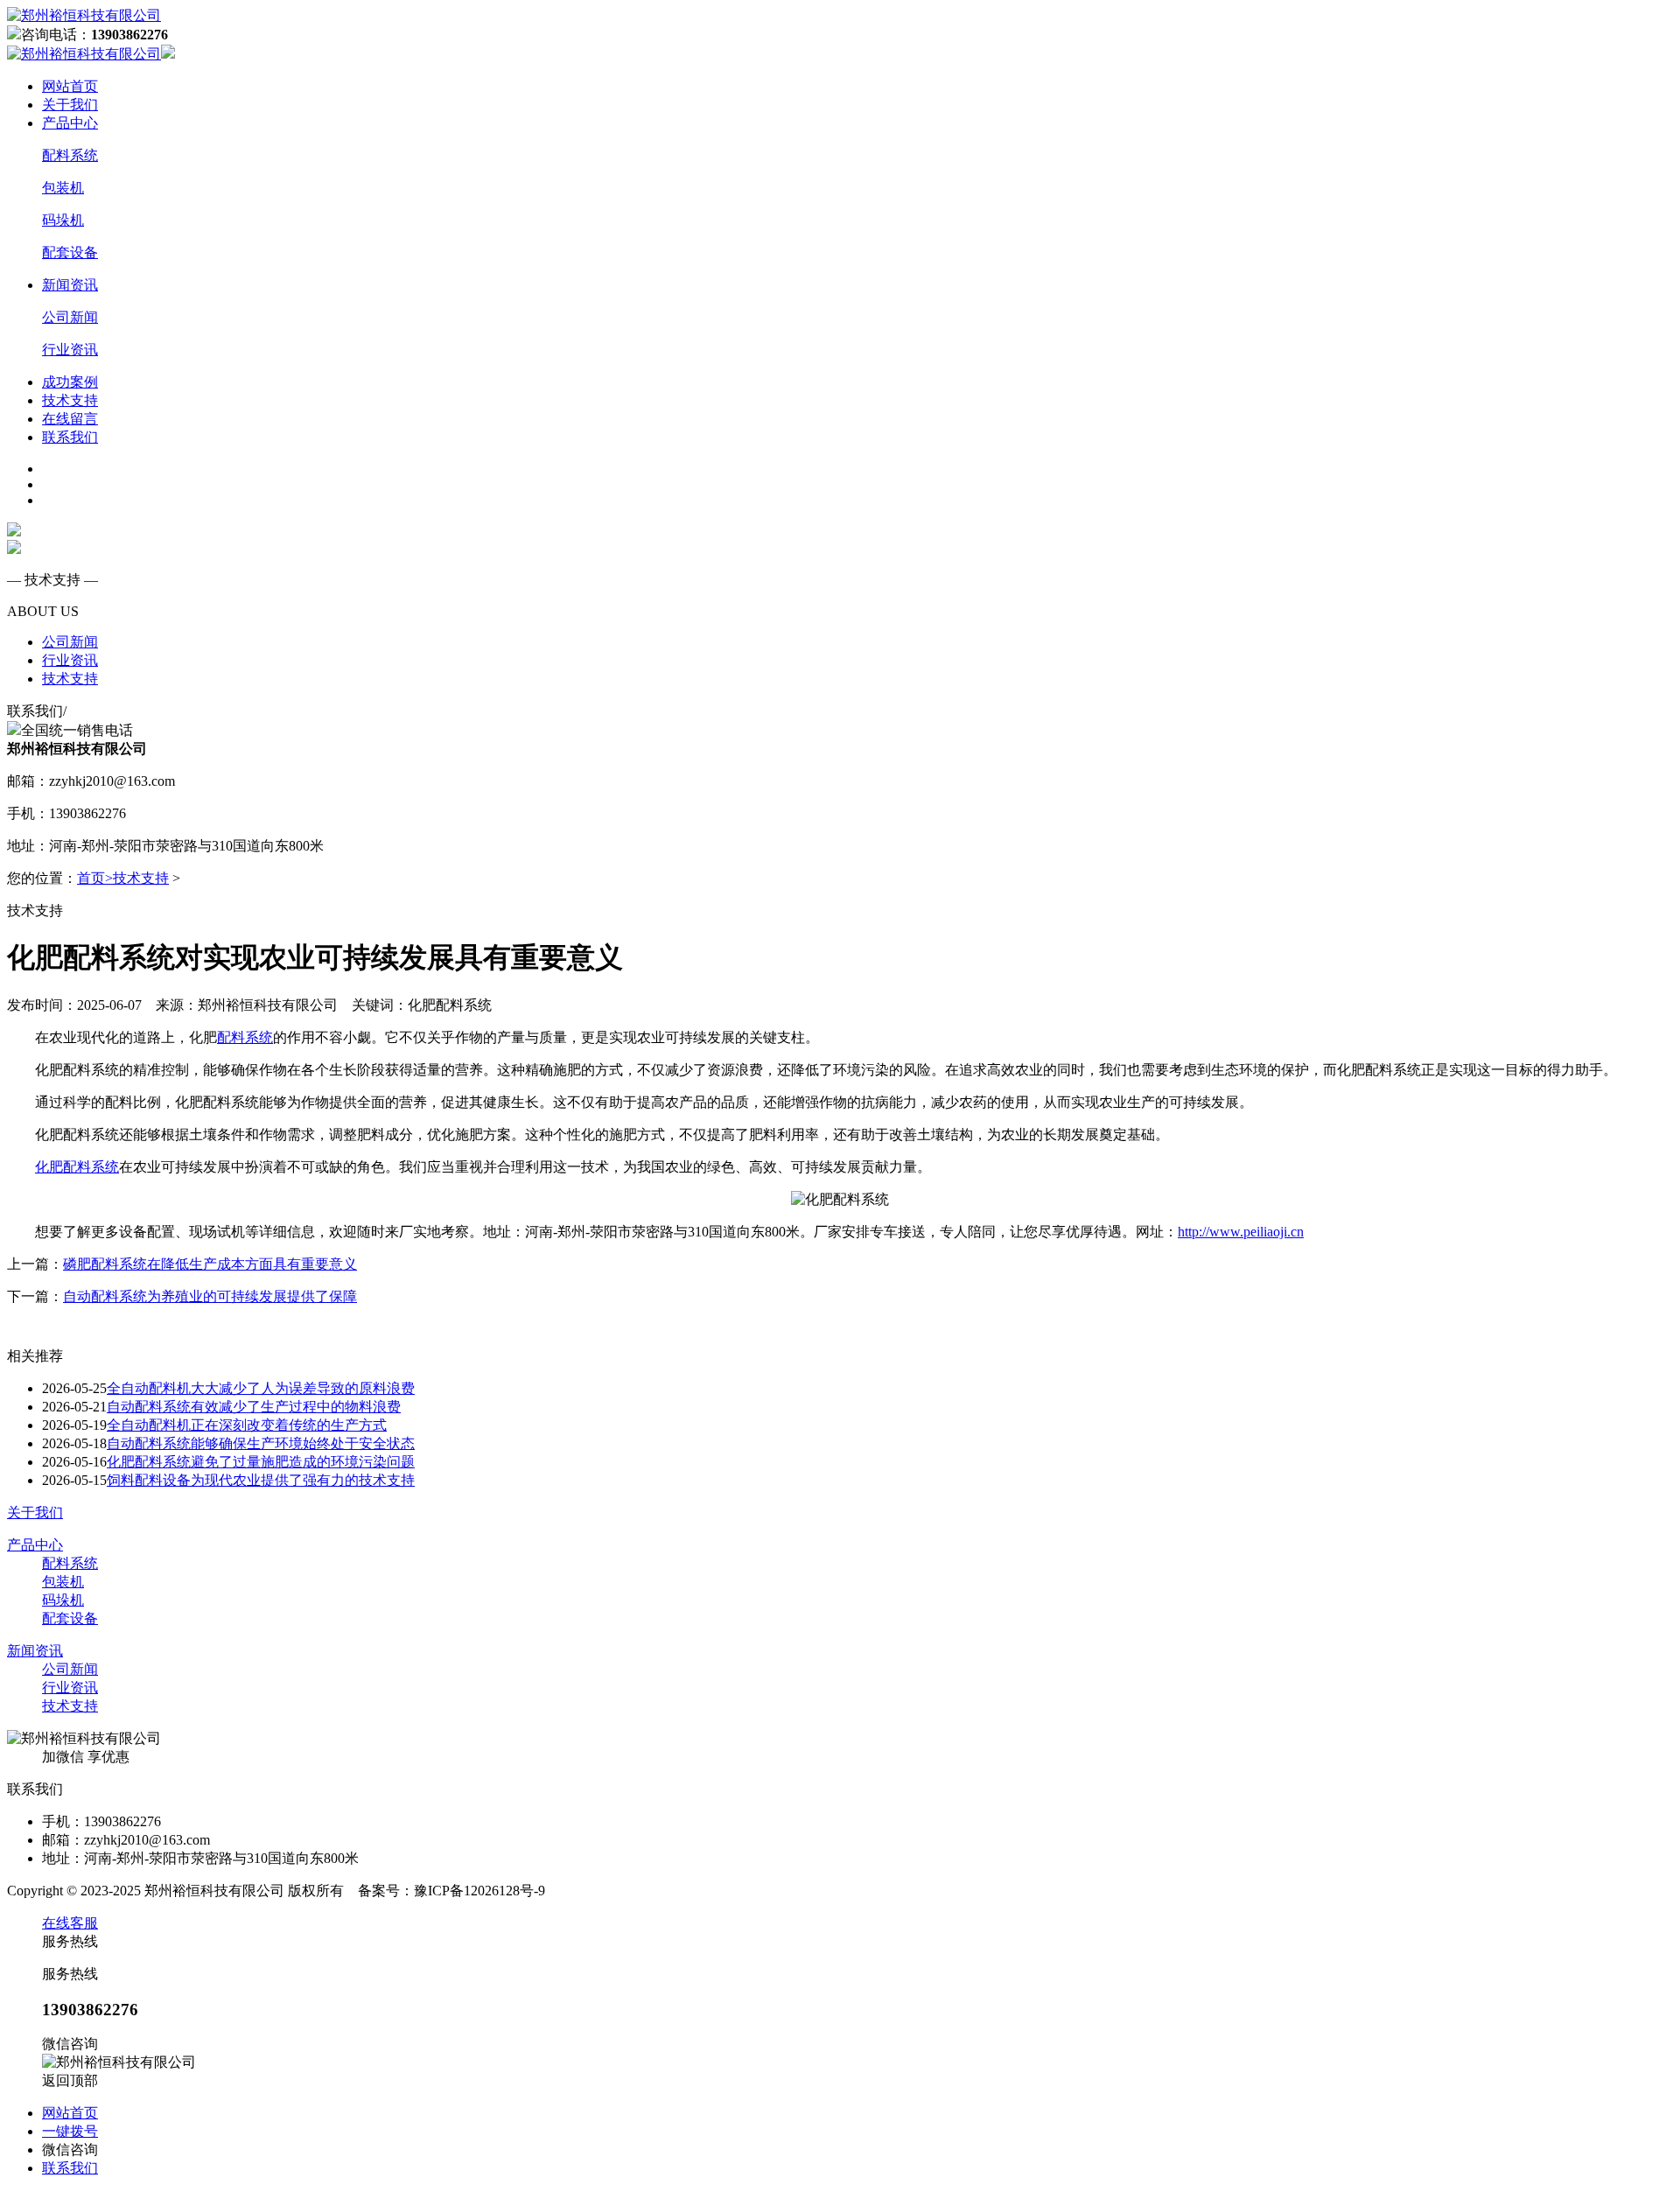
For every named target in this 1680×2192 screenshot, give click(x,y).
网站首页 (70, 86)
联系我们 (70, 437)
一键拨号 (70, 2131)
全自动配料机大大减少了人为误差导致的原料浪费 (261, 1388)
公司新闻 (70, 317)
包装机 (63, 188)
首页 (95, 878)
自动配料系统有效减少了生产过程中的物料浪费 (254, 1407)
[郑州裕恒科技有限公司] (84, 15)
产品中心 (70, 123)
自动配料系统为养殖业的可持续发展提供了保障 (210, 1296)
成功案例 (70, 382)
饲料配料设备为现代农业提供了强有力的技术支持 (261, 1480)
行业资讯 (70, 350)
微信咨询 (70, 2150)
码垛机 (63, 220)
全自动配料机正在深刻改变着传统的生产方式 (247, 1425)
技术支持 (70, 400)
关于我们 (70, 105)
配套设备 (70, 252)
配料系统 (70, 155)
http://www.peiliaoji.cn (1241, 1232)
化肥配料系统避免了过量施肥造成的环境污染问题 (261, 1462)
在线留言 (70, 419)
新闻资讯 (70, 285)
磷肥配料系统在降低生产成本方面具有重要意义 (210, 1264)
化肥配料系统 (77, 1167)
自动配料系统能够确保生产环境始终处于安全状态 (261, 1443)
